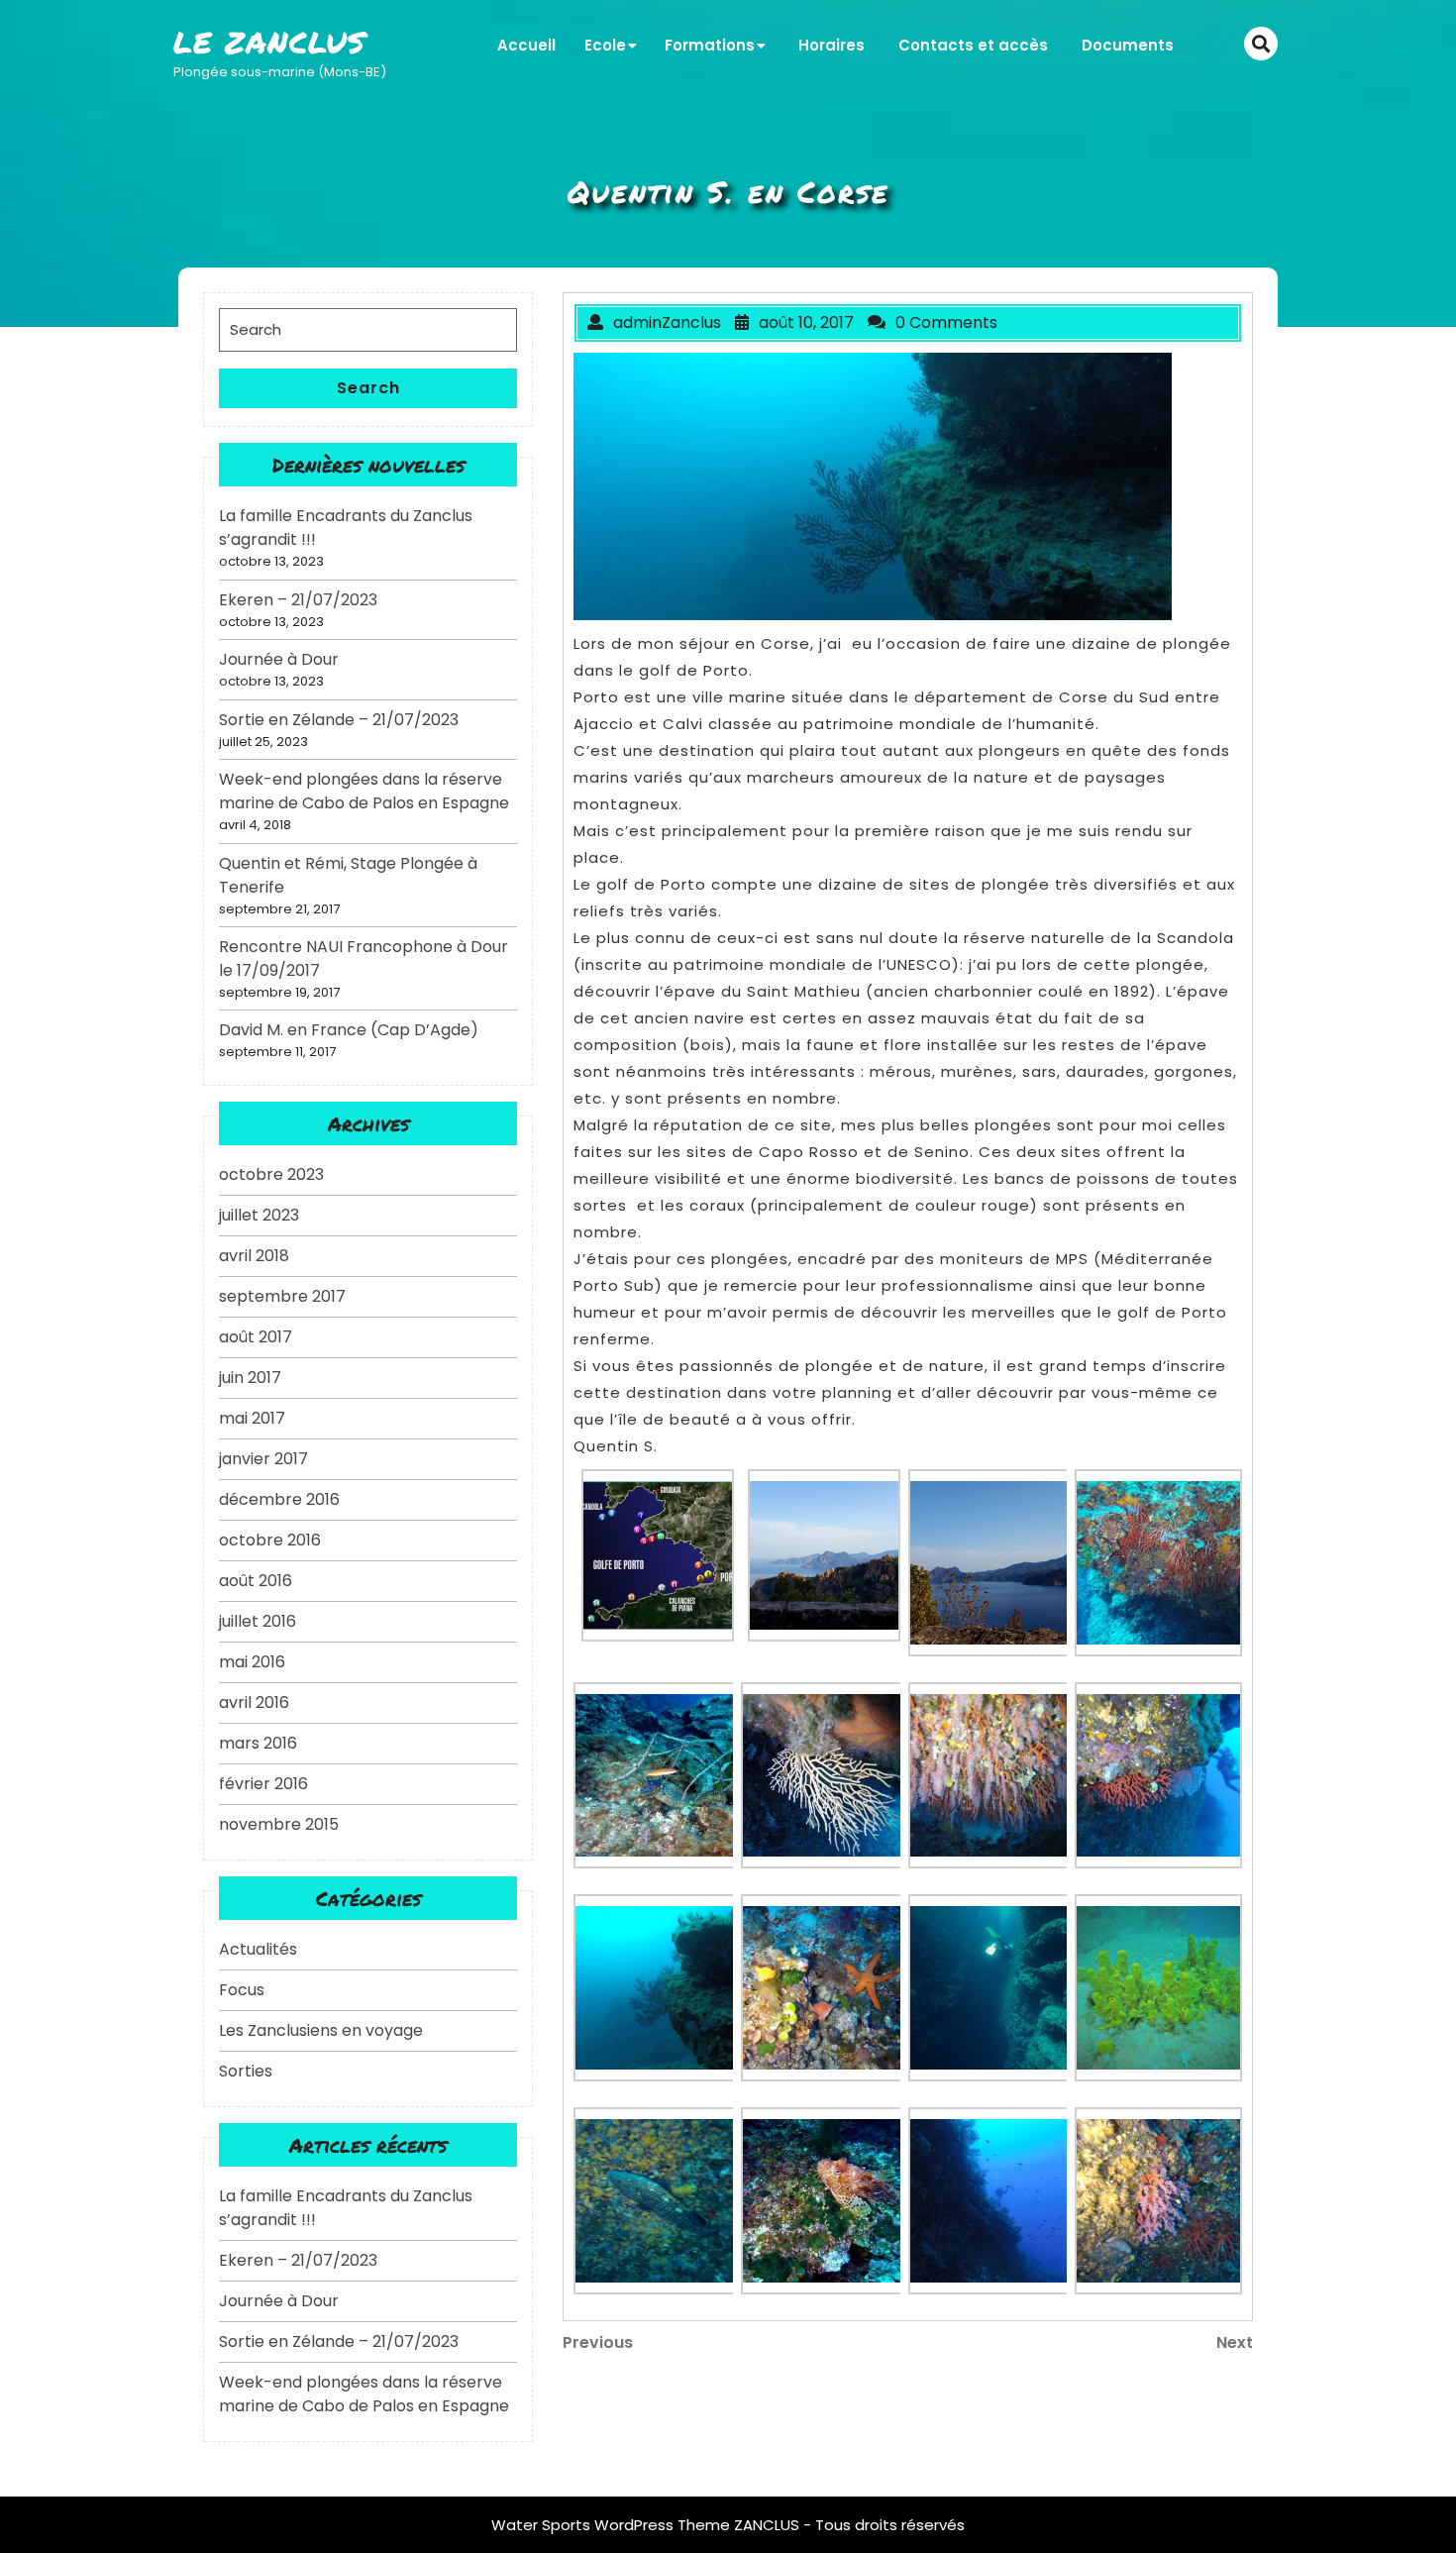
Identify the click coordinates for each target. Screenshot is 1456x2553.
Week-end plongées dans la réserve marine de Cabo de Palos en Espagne (364, 791)
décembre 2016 (279, 1499)
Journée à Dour (279, 659)
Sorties (246, 2071)
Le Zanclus (269, 42)
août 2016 (256, 1581)
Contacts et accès (973, 45)
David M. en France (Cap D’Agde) (349, 1030)
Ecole (605, 45)
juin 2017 (250, 1378)
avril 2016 (254, 1702)
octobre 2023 (271, 1174)
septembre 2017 (282, 1296)
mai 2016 (252, 1662)
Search (368, 388)
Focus (242, 1990)
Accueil (526, 45)
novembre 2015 (279, 1824)
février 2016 (263, 1784)
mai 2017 (252, 1418)
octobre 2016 (270, 1540)
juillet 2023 (259, 1215)
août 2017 (256, 1337)
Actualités (258, 1949)
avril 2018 (254, 1256)
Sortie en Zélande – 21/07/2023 (339, 720)
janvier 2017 (263, 1459)
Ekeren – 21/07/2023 (298, 600)
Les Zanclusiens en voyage (321, 2030)
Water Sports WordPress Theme (613, 2525)
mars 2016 (258, 1743)
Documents (1128, 45)
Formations (710, 45)
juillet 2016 (258, 1621)
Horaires (832, 45)
